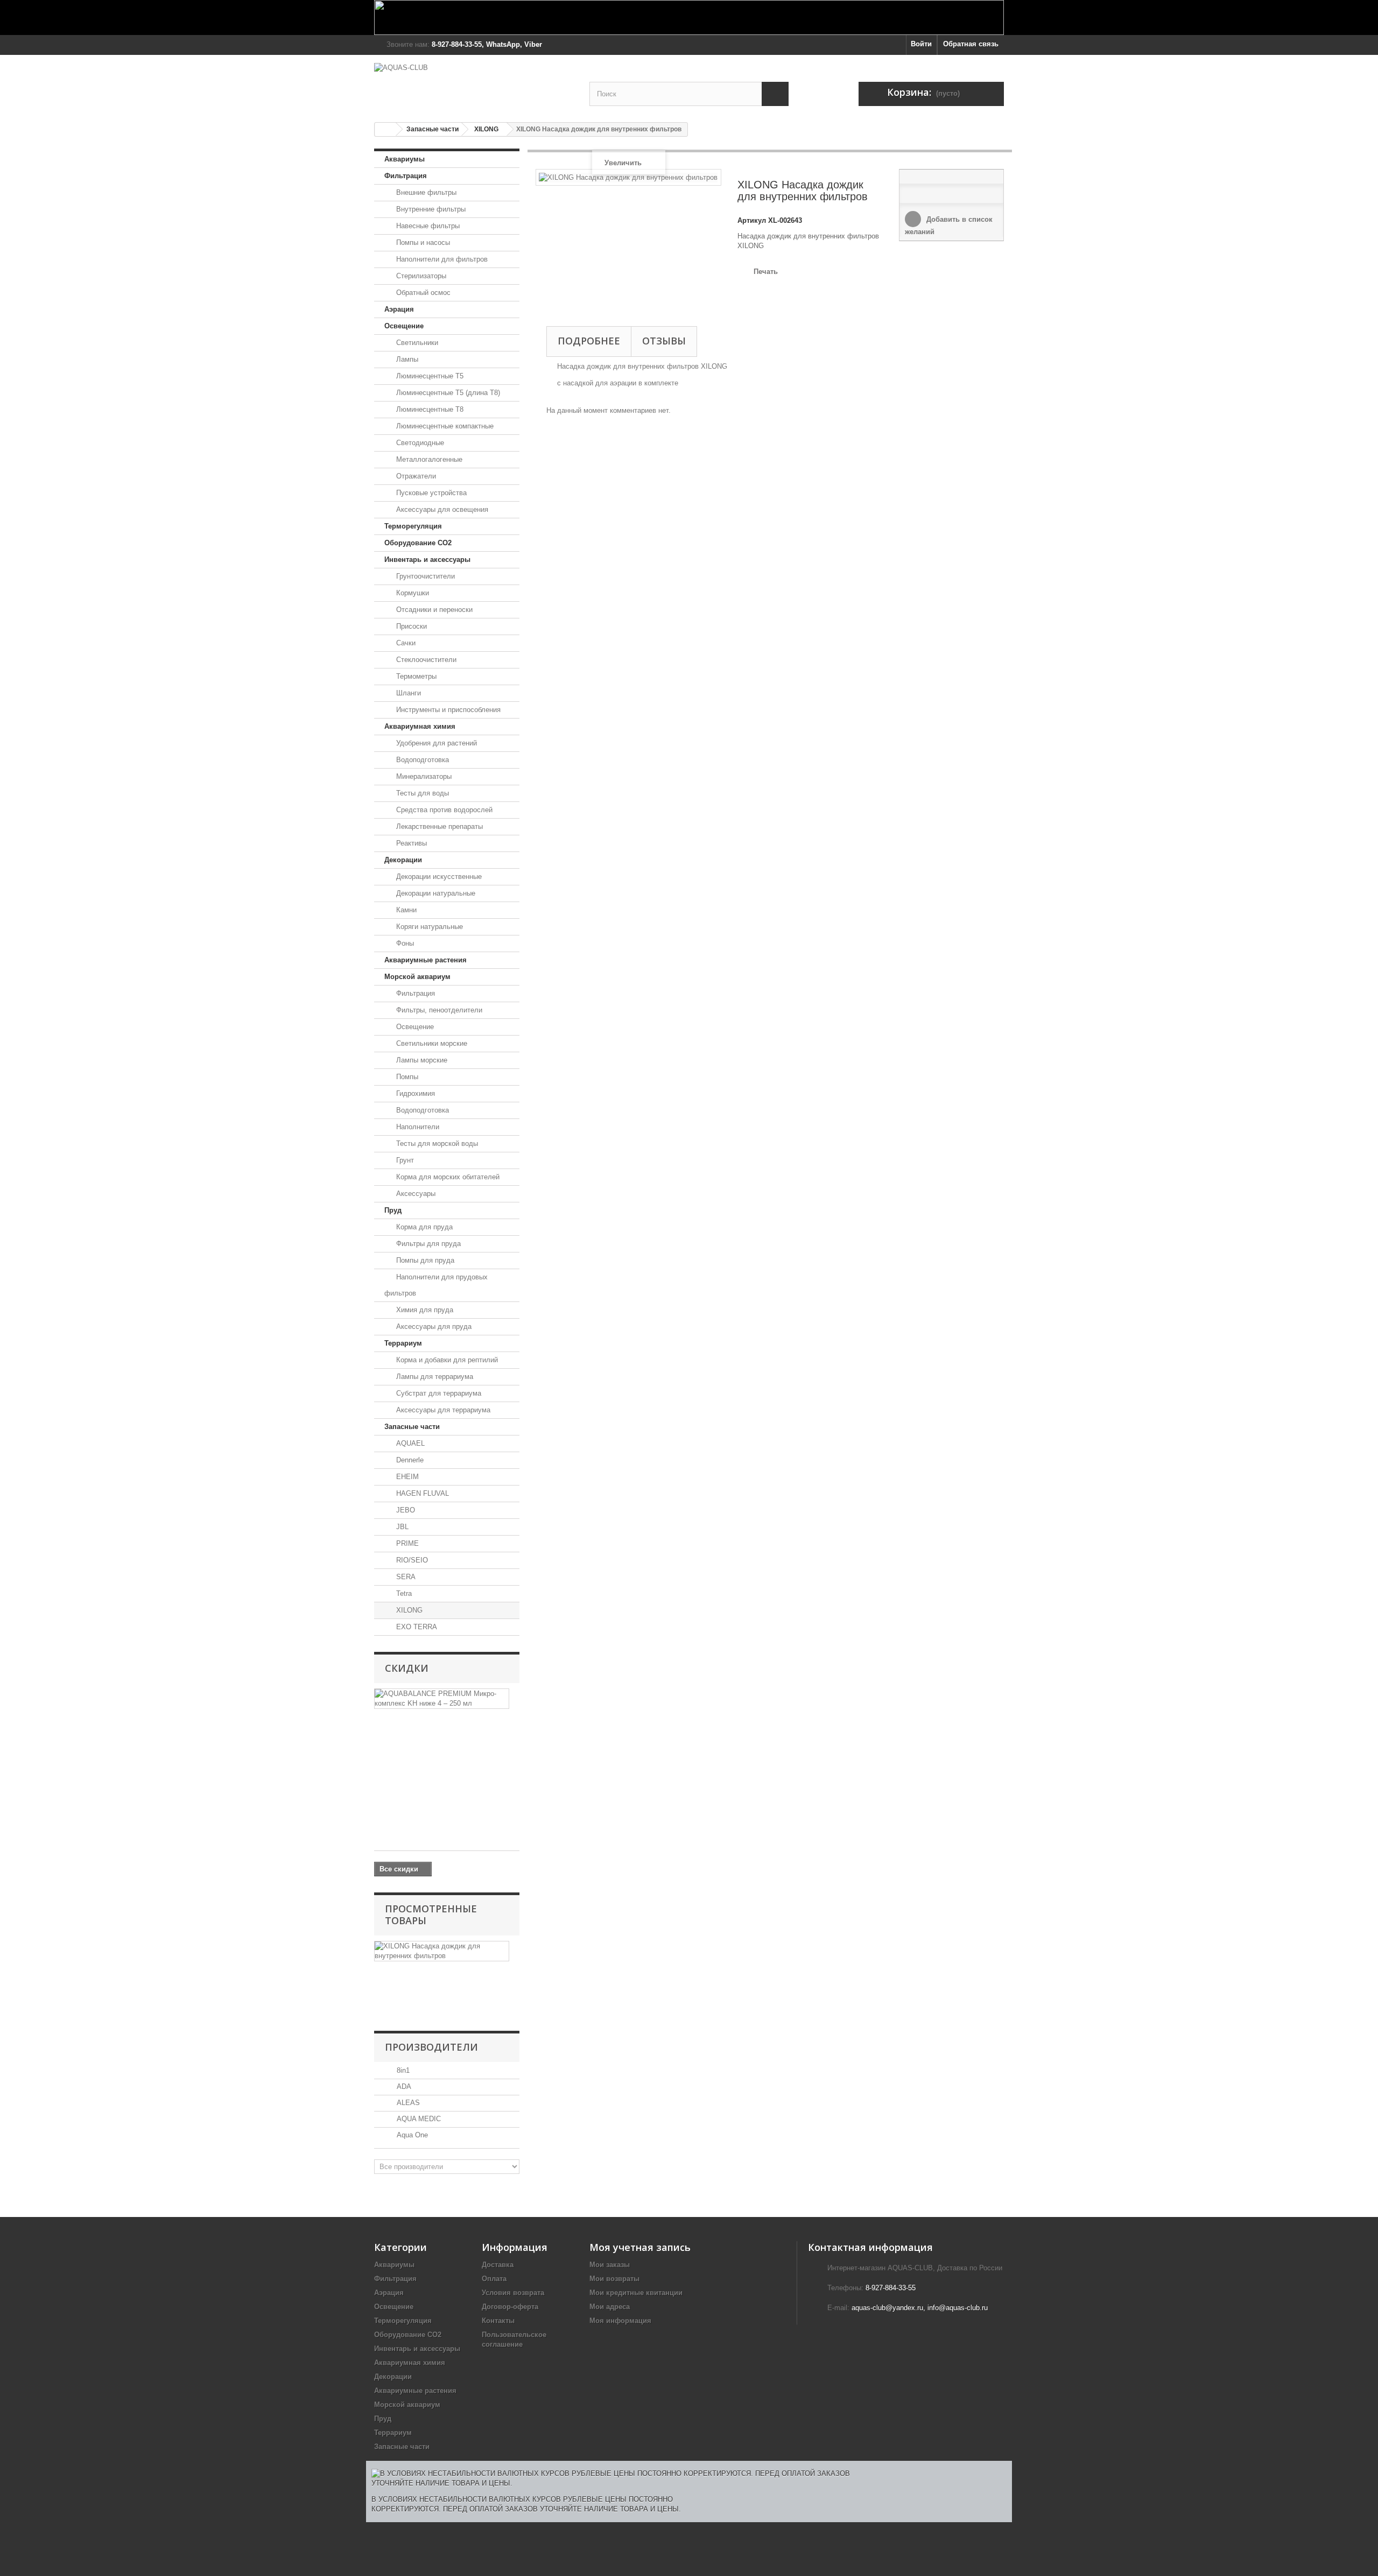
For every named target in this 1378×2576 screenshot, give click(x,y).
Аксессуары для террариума (442, 1410)
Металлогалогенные (428, 459)
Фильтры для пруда (427, 1244)
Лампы (406, 359)
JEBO (405, 1510)
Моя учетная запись (640, 2247)
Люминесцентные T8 (429, 409)
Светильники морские (431, 1043)
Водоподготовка (421, 760)
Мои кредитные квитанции (636, 2293)
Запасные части (433, 129)
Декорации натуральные (435, 893)
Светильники (416, 343)
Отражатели (415, 476)
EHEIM (406, 1477)
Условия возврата (513, 2293)
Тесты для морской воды (436, 1143)
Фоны (404, 943)
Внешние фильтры (425, 192)
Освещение (404, 326)
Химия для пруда (424, 1310)
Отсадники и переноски (433, 610)
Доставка (498, 2265)
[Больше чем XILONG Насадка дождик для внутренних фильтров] (442, 1951)
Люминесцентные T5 (429, 376)
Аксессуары (415, 1194)
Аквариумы (405, 159)
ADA (403, 2086)
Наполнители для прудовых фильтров (436, 1285)
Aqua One (411, 2135)
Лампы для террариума (434, 1377)
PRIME (406, 1543)
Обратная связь (971, 44)
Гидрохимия (414, 1093)
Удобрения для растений (435, 743)
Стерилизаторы (420, 276)
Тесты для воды (421, 793)
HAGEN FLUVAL (421, 1493)
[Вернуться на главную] (385, 129)
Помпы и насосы (422, 242)
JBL (401, 1527)
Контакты (498, 2321)
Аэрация (399, 309)
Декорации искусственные (438, 877)
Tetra (403, 1593)
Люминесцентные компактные (444, 426)
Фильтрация (406, 176)
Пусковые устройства (430, 493)
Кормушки (412, 593)
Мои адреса (610, 2307)
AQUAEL (409, 1443)
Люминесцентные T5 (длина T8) (447, 393)
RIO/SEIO (411, 1560)
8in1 (402, 2070)
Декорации (403, 860)
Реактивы (410, 843)
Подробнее (589, 341)
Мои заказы (610, 2265)
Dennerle (409, 1460)
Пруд (393, 1210)
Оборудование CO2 (418, 543)
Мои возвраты (614, 2279)
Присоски (410, 626)
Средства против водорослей (443, 810)
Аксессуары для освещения (441, 509)
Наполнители (417, 1127)
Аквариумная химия (420, 726)
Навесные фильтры (427, 226)
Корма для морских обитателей (447, 1177)
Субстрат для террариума (438, 1393)
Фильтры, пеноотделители (438, 1010)
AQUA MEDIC (418, 2119)
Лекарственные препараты (438, 826)
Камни (405, 910)
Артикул (752, 220)
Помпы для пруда (424, 1260)
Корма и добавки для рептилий (446, 1360)
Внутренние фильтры (430, 209)
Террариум (403, 1343)
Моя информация (620, 2321)
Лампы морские (421, 1060)
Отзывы (664, 341)
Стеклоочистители (425, 660)
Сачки (405, 643)
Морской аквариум (417, 977)
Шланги (407, 693)
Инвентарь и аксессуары (427, 559)
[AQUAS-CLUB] (474, 83)
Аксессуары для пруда (433, 1326)
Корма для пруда (423, 1227)
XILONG (486, 129)
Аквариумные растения (426, 960)
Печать (766, 272)
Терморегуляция (413, 526)
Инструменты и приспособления (447, 710)
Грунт (404, 1160)
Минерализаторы (423, 776)
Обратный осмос (422, 293)
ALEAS (407, 2103)
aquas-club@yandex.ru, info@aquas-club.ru (920, 2308)
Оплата (494, 2279)
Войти (921, 44)
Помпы (406, 1077)
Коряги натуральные (428, 927)
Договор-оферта (510, 2307)
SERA (405, 1577)
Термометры (415, 676)
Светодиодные (419, 443)
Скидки (407, 1668)
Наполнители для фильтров (441, 259)
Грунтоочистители (424, 576)
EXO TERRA (416, 1627)
